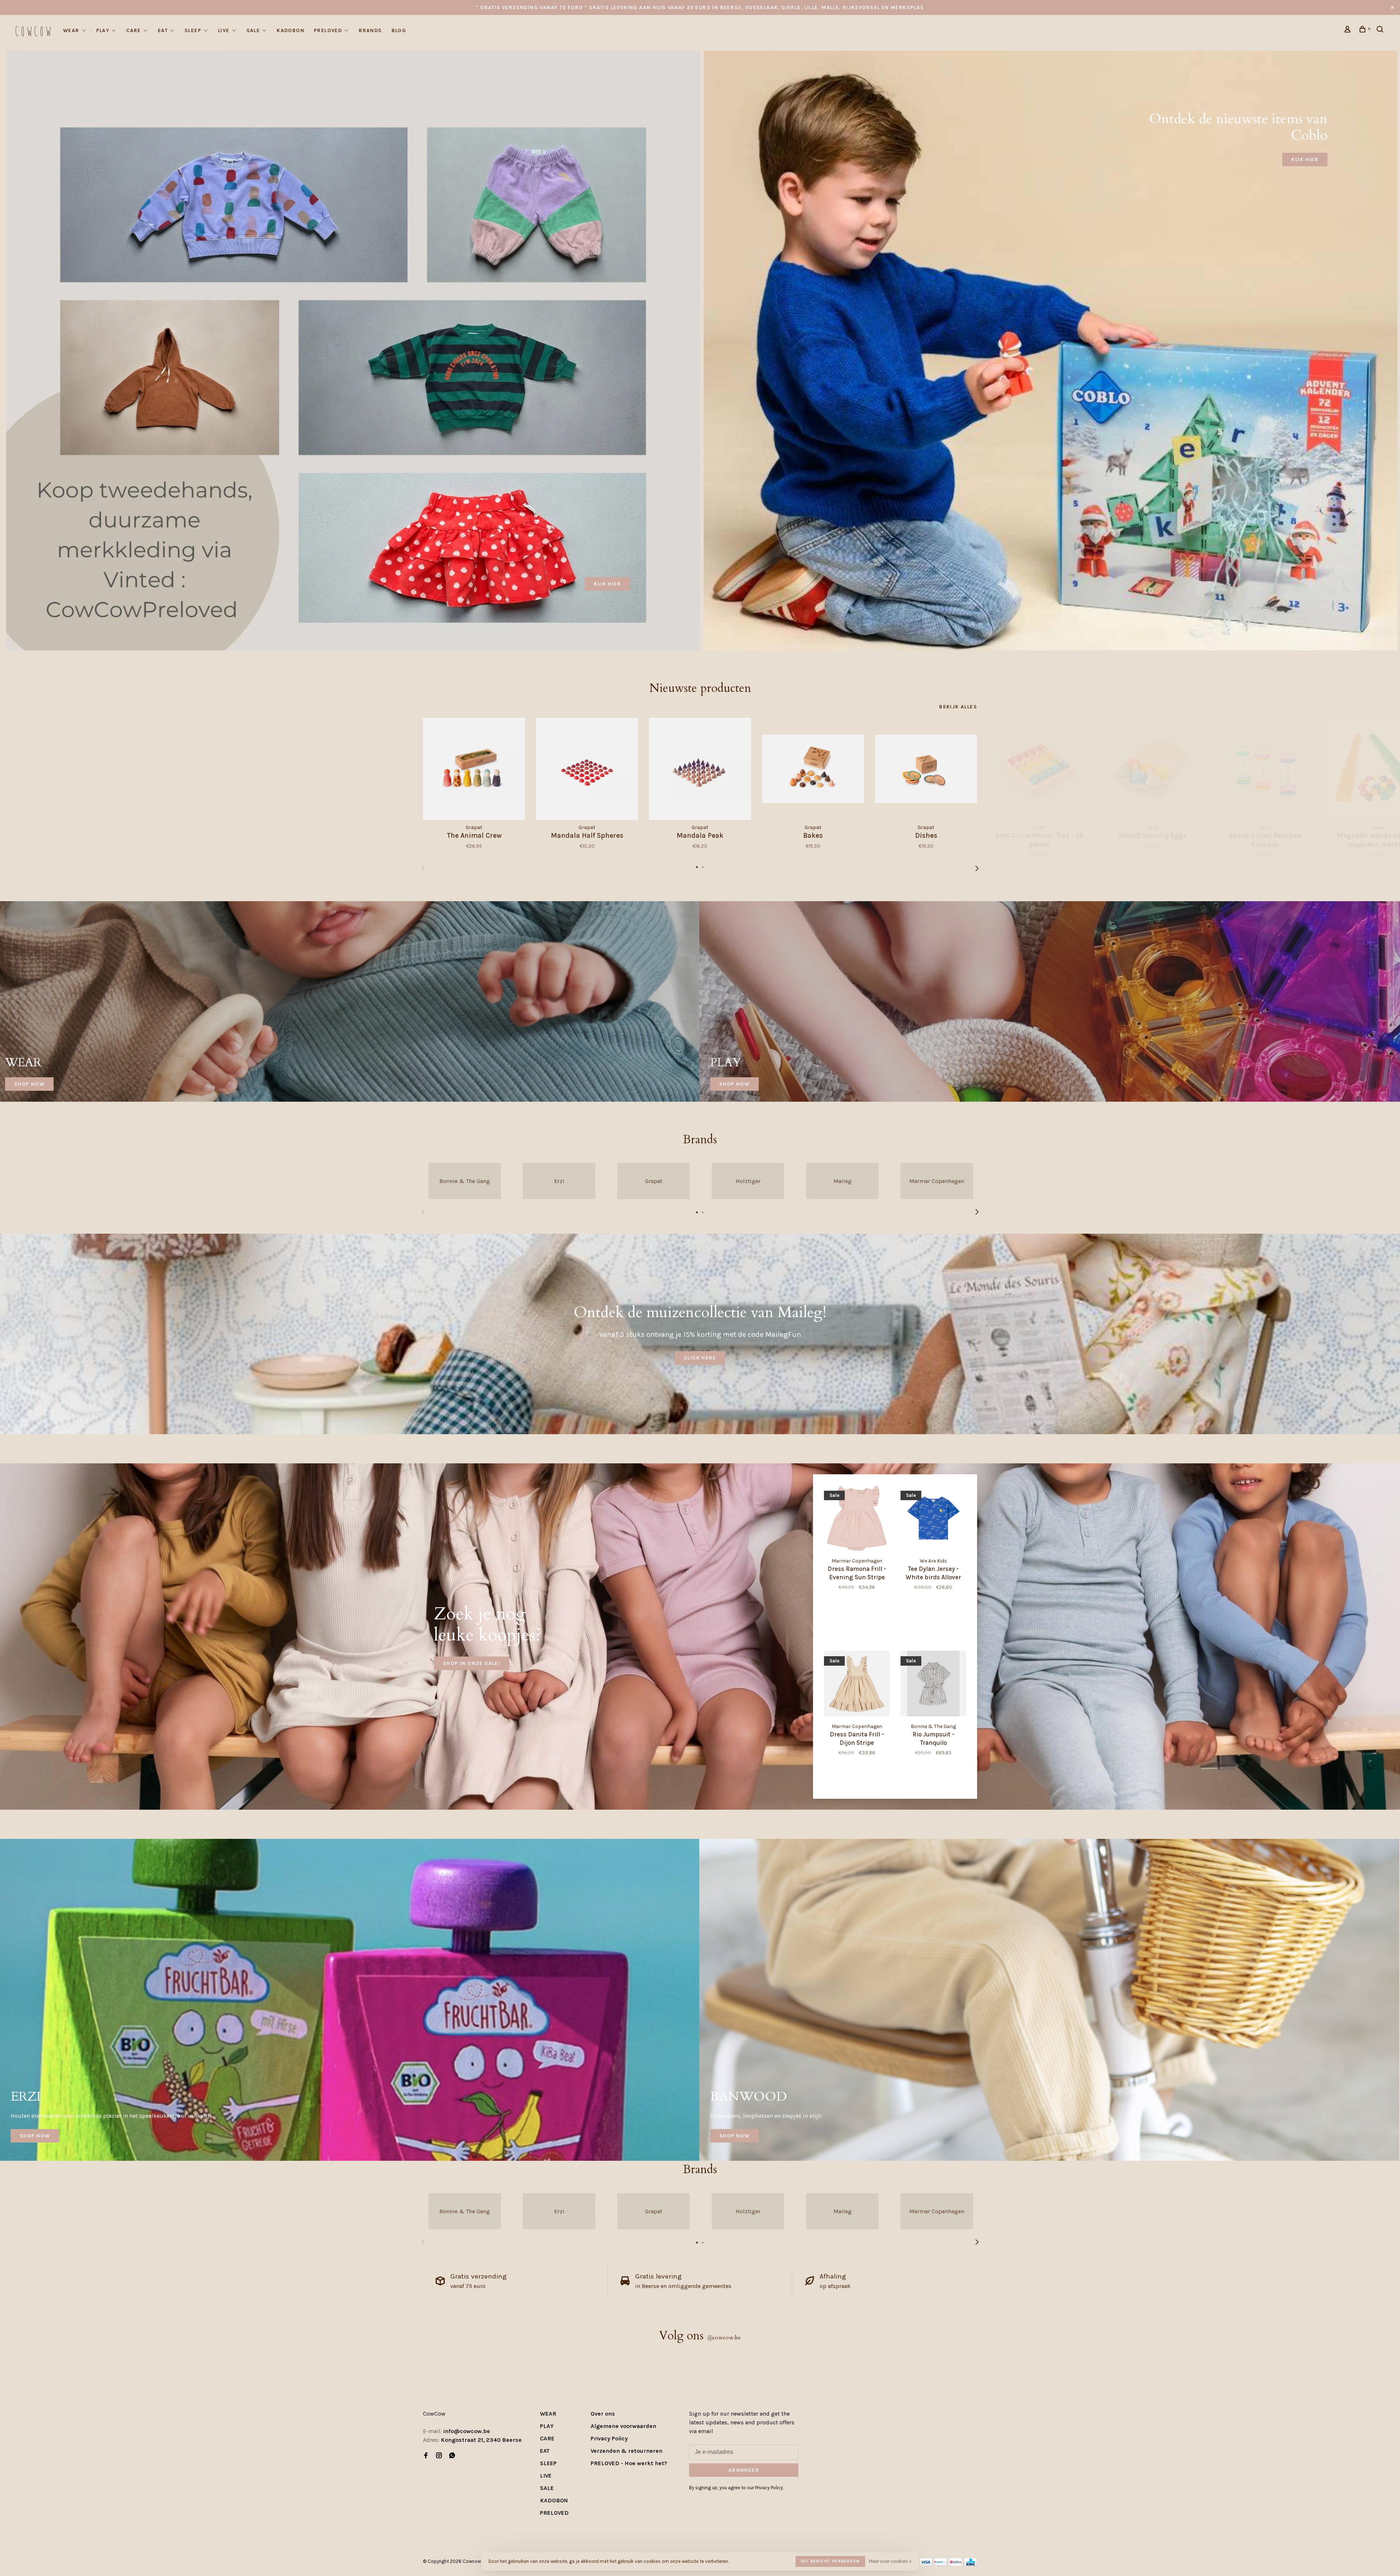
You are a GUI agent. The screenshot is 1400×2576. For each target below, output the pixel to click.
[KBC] (971, 2564)
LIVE (224, 30)
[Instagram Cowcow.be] (439, 2456)
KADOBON (291, 30)
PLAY (103, 30)
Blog (399, 30)
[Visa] (926, 2564)
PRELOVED (328, 30)
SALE (253, 30)
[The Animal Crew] (474, 769)
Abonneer (744, 2470)
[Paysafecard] (941, 2564)
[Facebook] (426, 2456)
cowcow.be (724, 2338)
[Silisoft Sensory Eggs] (1152, 769)
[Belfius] (956, 2564)
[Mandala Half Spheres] (587, 769)
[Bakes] (813, 769)
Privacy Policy (609, 2438)
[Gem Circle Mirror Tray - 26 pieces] (1039, 769)
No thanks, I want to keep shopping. (1297, 2558)
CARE (134, 30)
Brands (370, 30)
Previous (423, 868)
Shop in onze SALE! (472, 1663)
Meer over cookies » (890, 2561)
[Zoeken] (1381, 30)
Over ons (603, 2414)
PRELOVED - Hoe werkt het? (629, 2463)
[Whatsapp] (452, 2456)
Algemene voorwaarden (623, 2426)
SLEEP (193, 30)
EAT (163, 30)
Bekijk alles (958, 707)
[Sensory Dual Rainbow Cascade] (1265, 769)
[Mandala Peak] (700, 769)
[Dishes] (926, 769)
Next (977, 868)
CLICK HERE (700, 1358)
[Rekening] (1349, 30)
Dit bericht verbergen (830, 2561)
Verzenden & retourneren (627, 2451)
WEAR (71, 30)
